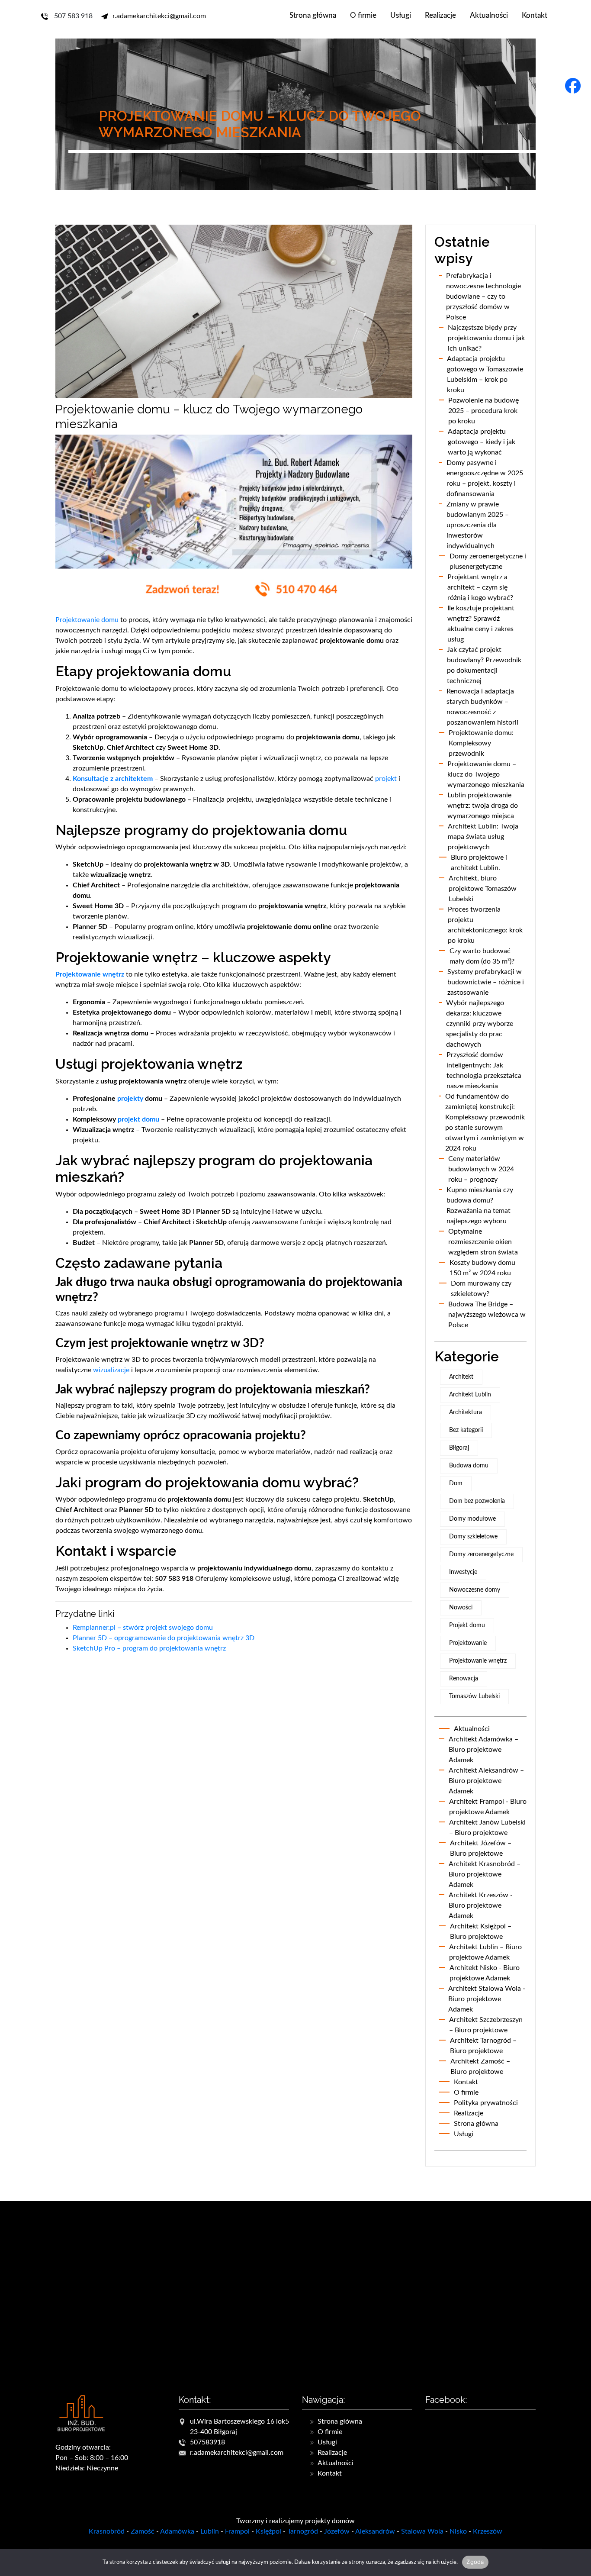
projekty (130, 1099)
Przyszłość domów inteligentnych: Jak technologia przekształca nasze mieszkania (484, 1070)
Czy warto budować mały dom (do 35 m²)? (482, 956)
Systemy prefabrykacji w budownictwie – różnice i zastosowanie (486, 982)
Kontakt (535, 15)
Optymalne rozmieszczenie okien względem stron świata (483, 1242)
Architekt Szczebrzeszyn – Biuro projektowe (486, 2025)
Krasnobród (107, 2531)
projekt (386, 779)
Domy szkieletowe (473, 1537)
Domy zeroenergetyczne (481, 1554)
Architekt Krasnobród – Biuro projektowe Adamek (485, 1874)
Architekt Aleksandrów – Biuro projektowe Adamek (486, 1781)
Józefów (337, 2531)
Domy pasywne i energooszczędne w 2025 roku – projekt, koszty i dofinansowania (485, 478)
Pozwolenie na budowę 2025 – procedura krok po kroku (483, 411)
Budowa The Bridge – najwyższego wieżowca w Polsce (487, 1315)
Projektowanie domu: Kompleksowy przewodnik (481, 743)
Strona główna (313, 15)
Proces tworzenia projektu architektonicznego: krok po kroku (485, 925)
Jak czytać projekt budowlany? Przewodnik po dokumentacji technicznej (484, 665)
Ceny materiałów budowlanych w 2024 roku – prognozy (481, 1169)
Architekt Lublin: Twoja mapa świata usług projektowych (483, 837)
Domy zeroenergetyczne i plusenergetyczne (488, 561)
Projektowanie (468, 1643)
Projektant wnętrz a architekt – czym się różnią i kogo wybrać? (480, 587)
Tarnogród (303, 2531)
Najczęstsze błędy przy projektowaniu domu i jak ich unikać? (486, 338)
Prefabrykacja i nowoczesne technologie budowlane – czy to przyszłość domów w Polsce (483, 297)
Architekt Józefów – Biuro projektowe (481, 1848)
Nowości (461, 1608)
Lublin (210, 2531)
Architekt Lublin (470, 1395)
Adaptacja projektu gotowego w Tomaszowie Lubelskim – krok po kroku (485, 374)
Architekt (461, 1377)
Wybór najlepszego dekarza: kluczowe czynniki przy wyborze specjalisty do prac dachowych (480, 1024)
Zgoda (475, 2562)
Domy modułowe (472, 1519)
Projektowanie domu (87, 620)
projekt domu (138, 1119)
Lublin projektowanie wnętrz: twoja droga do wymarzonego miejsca (483, 806)
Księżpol (268, 2531)
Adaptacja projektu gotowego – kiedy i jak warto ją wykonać (482, 442)
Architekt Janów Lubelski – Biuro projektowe (487, 1828)
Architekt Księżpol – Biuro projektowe (481, 1931)
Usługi (401, 15)
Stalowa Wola (422, 2531)
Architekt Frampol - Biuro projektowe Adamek (488, 1807)
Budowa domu (469, 1466)
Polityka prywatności (486, 2103)
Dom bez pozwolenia (477, 1501)
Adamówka (177, 2531)
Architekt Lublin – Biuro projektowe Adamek (485, 1952)
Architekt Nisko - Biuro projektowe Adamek (485, 1973)
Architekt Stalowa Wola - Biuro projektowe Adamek (487, 1999)
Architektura (466, 1412)
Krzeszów (488, 2531)
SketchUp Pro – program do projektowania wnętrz (149, 1648)
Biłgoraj (459, 1448)
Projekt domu (467, 1625)
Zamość (143, 2531)
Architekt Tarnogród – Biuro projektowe (483, 2046)
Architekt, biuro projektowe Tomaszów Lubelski (483, 889)
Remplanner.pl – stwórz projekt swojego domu (143, 1628)
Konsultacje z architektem (113, 779)
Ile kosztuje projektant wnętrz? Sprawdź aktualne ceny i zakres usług (481, 624)
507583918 (207, 2442)
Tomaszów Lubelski (474, 1696)
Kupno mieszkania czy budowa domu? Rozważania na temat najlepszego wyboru (480, 1206)
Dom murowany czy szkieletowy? (481, 1289)
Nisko (458, 2531)
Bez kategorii (466, 1430)
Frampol (237, 2531)
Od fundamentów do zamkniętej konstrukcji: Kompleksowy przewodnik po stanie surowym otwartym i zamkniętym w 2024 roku (485, 1122)
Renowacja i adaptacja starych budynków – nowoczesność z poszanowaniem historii (482, 707)
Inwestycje (463, 1572)
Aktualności (489, 15)
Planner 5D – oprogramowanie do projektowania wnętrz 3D (164, 1638)
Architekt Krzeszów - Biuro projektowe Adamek (481, 1905)
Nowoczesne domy (475, 1590)
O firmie (363, 15)
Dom (456, 1483)
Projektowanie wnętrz (90, 974)
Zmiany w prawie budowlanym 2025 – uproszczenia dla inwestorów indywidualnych (478, 525)
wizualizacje (111, 1370)
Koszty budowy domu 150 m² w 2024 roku (482, 1268)
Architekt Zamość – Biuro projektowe (480, 2067)
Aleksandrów (375, 2531)
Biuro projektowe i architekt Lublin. (479, 863)
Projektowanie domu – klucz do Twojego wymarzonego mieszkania (486, 774)
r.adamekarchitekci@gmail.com (159, 16)
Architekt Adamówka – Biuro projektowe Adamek (483, 1750)
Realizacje (440, 15)
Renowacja (464, 1679)
